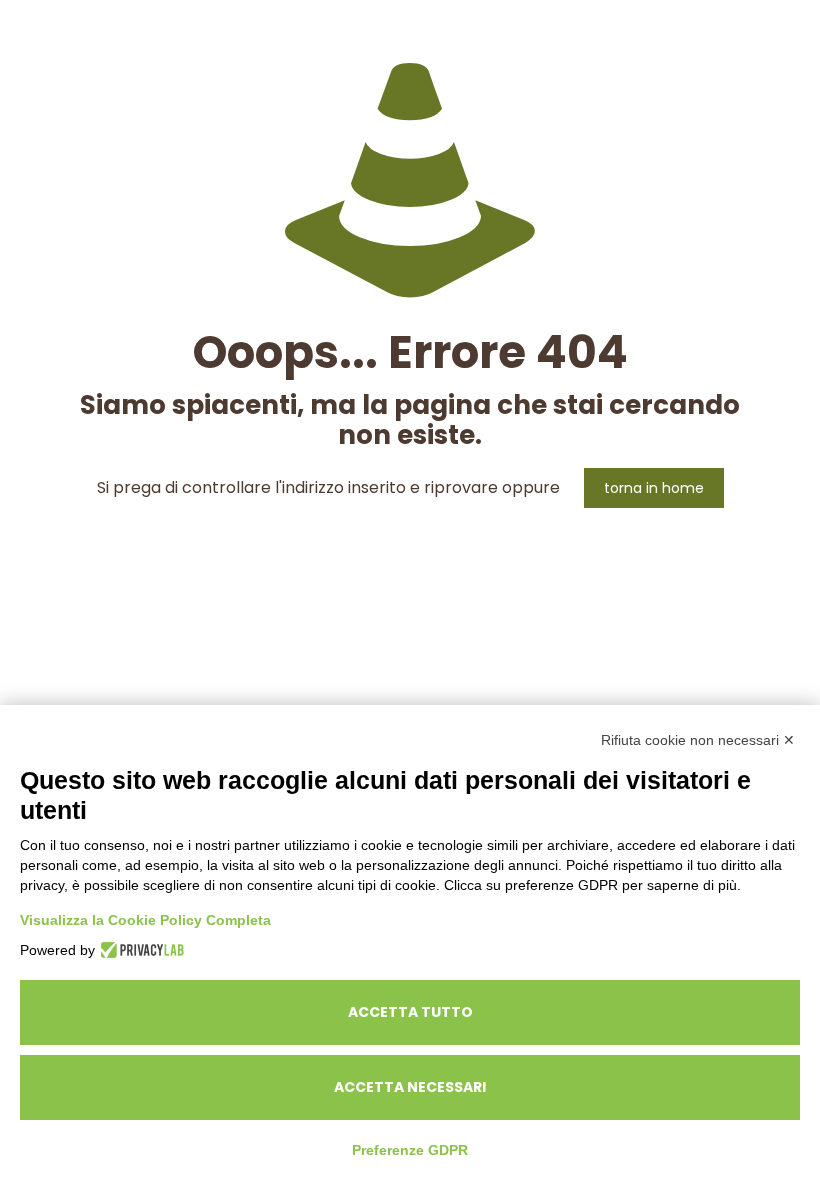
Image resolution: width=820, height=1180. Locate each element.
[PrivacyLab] (139, 950)
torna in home (654, 488)
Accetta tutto (410, 1012)
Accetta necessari (410, 1087)
